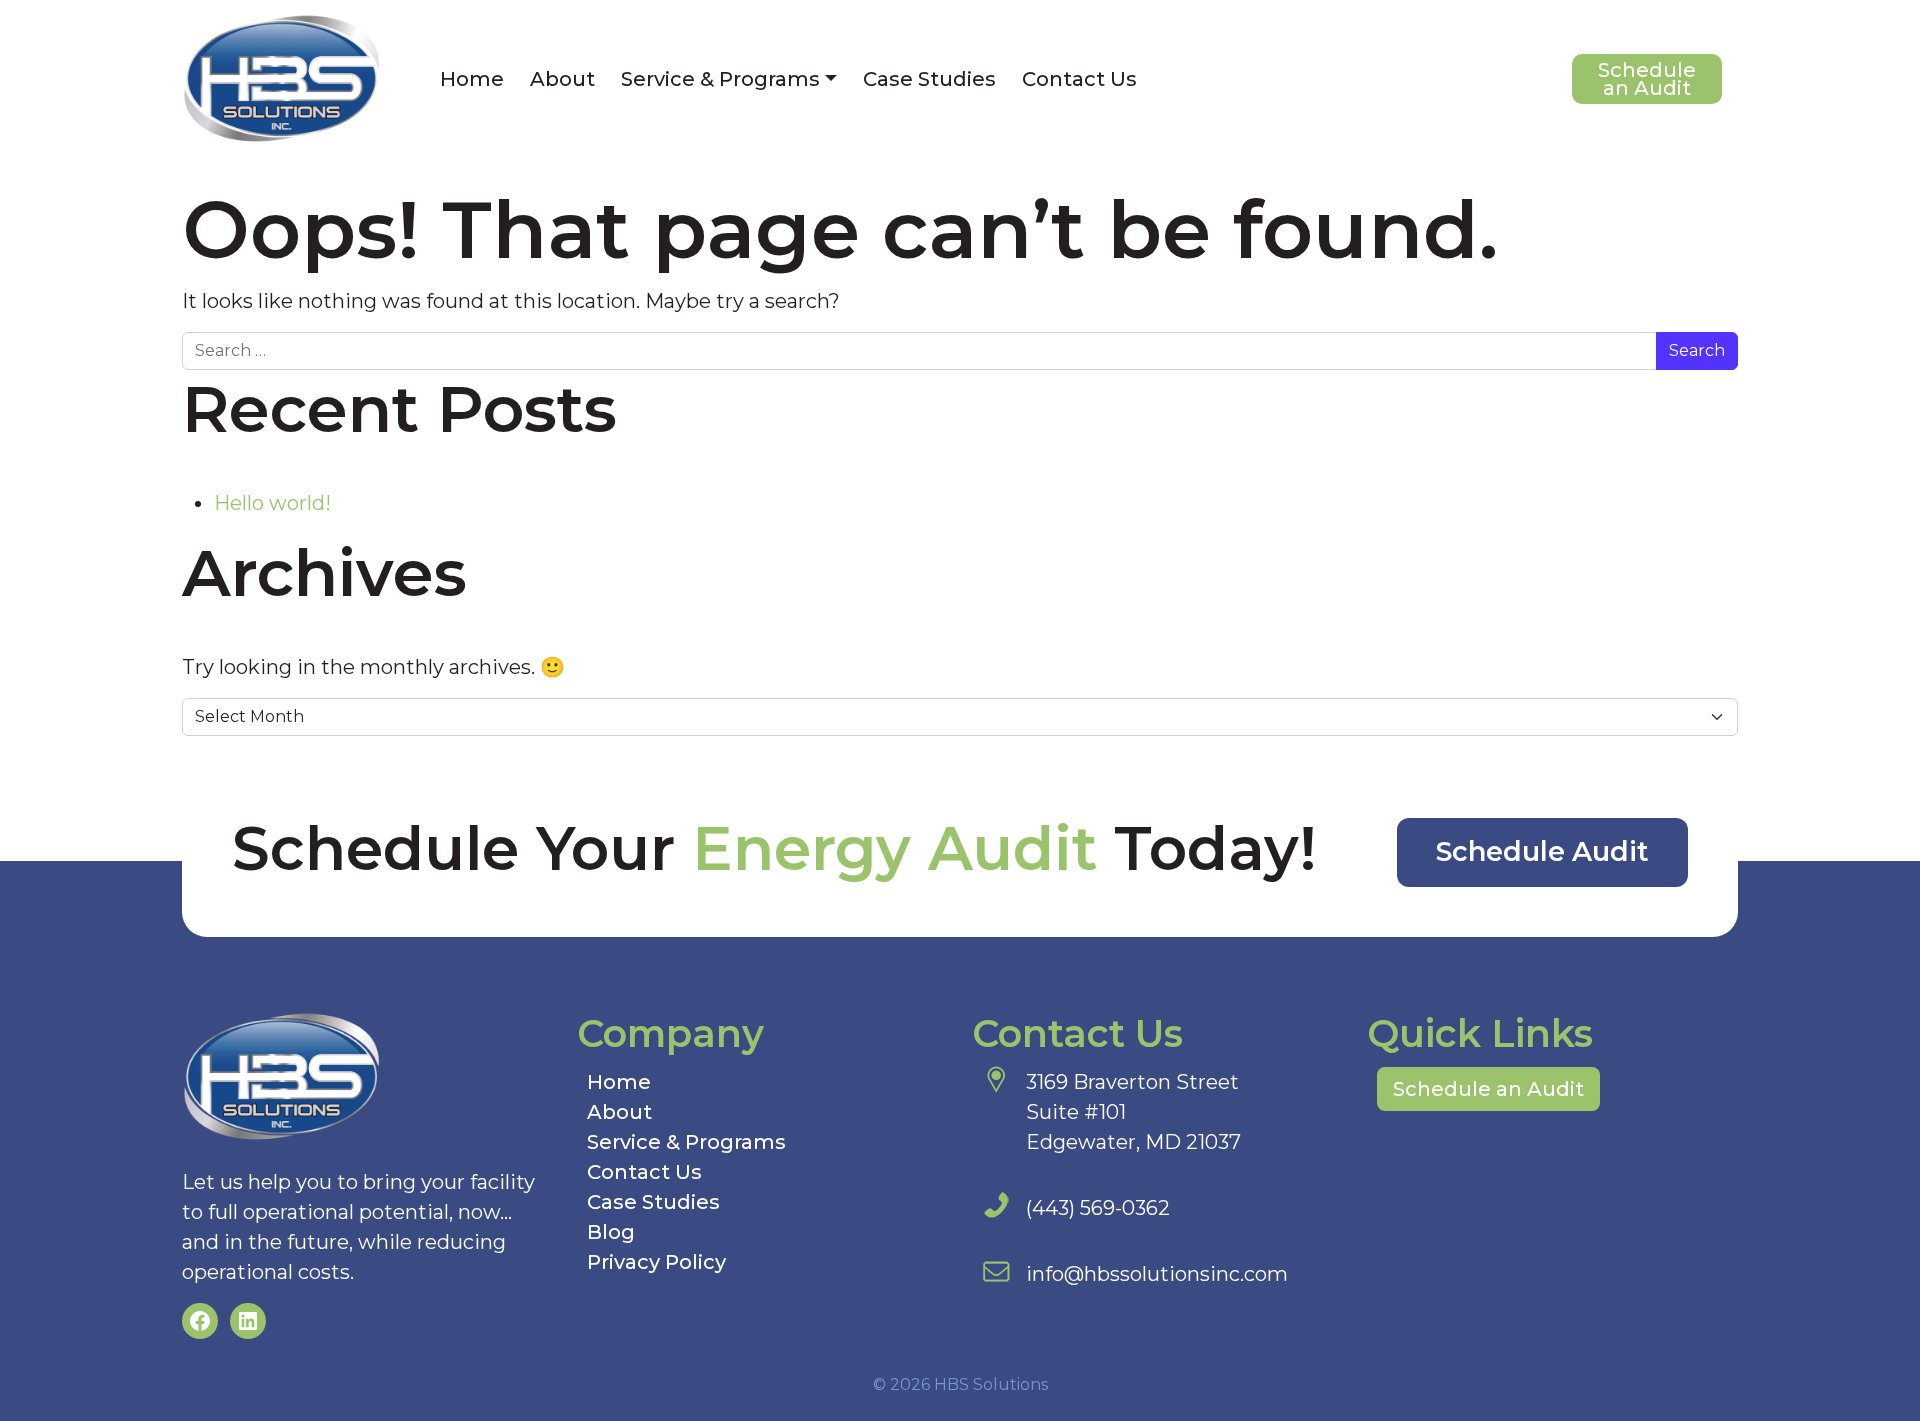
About (562, 79)
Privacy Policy (656, 1262)
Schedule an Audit (1647, 79)
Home (472, 79)
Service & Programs (720, 79)
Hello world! (272, 503)
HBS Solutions (991, 1384)
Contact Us (1079, 79)
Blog (611, 1232)
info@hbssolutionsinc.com (1157, 1274)
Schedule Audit (1542, 851)
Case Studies (929, 79)
